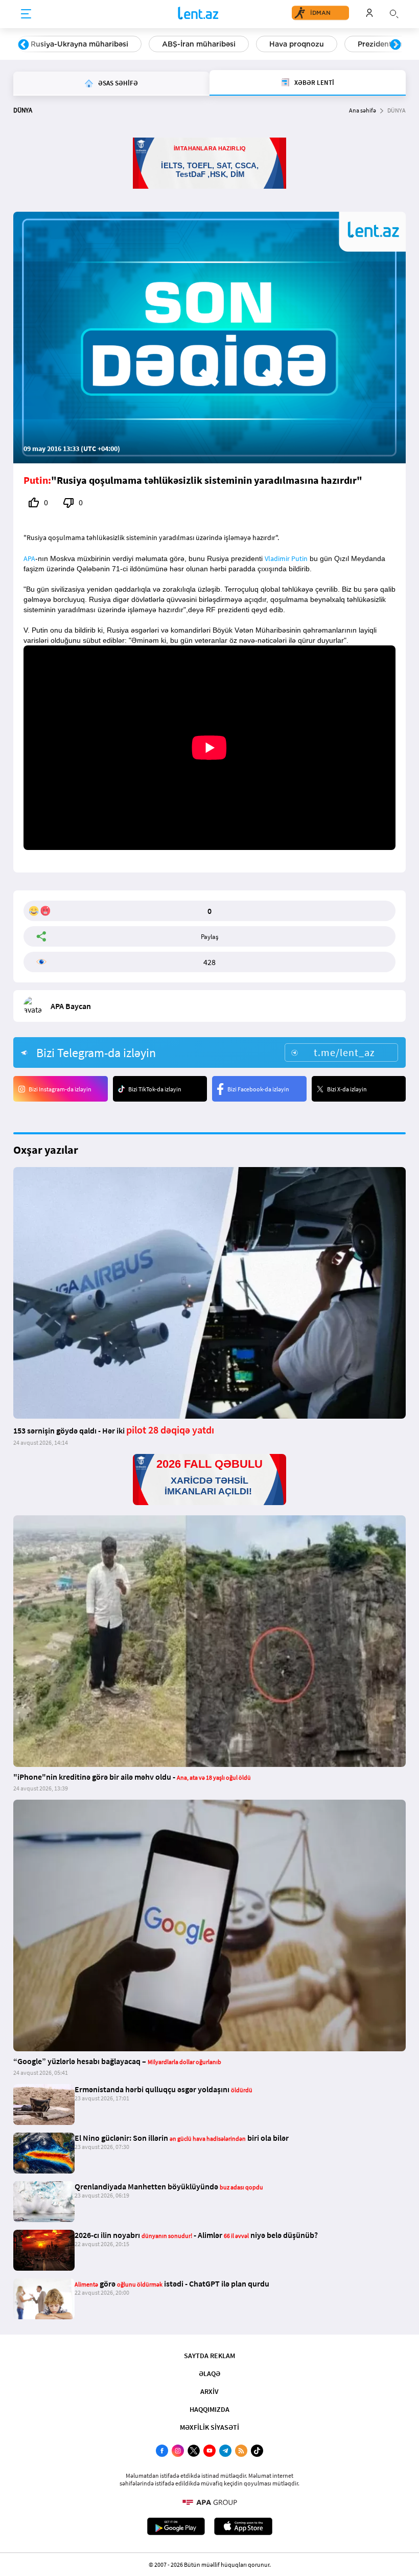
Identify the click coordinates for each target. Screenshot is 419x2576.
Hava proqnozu (297, 44)
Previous (24, 45)
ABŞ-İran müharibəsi (199, 44)
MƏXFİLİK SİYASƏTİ (209, 2427)
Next (395, 45)
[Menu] (26, 14)
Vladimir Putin (286, 558)
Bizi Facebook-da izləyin (258, 1089)
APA (29, 558)
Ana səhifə (363, 110)
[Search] (394, 13)
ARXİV (209, 2391)
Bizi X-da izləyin (347, 1089)
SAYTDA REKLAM (209, 2356)
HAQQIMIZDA (209, 2409)
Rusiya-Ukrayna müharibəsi (79, 44)
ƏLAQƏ (209, 2373)
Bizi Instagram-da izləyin (60, 1089)
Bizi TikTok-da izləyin (155, 1089)
